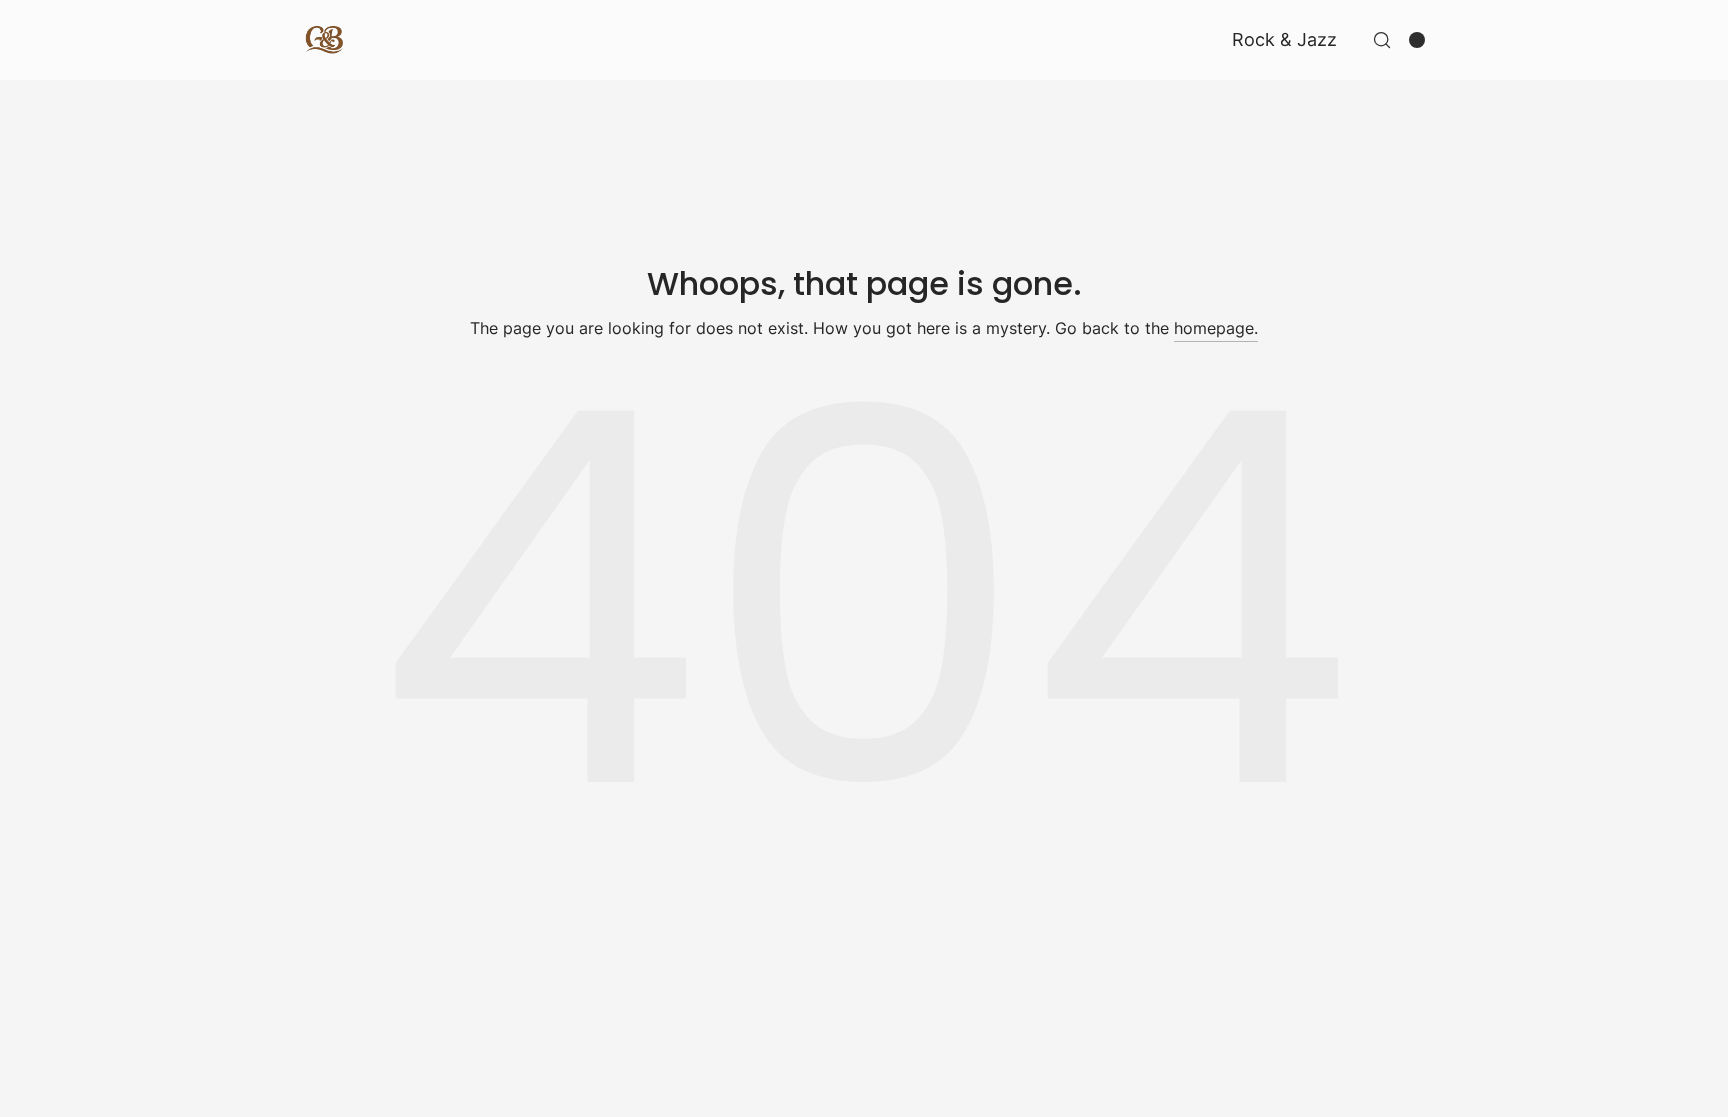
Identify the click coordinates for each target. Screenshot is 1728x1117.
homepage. (1216, 328)
